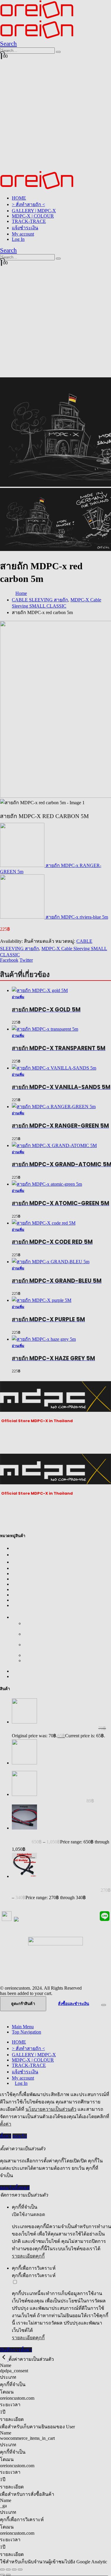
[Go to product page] (61, 1339)
